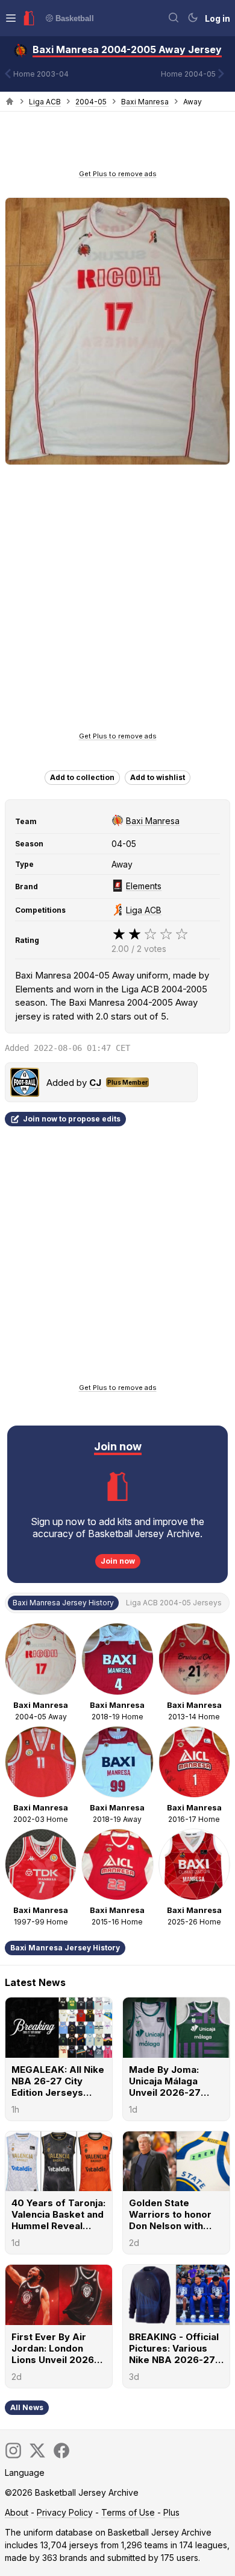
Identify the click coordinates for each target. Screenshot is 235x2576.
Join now (118, 1561)
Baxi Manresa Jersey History (65, 1948)
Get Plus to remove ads (118, 174)
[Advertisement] (117, 144)
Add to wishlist (158, 777)
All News (27, 2407)
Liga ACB (45, 102)
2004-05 (91, 102)
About (17, 2512)
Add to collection (82, 777)
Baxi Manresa (145, 102)
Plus (171, 2512)
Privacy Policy (65, 2512)
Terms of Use (128, 2512)
